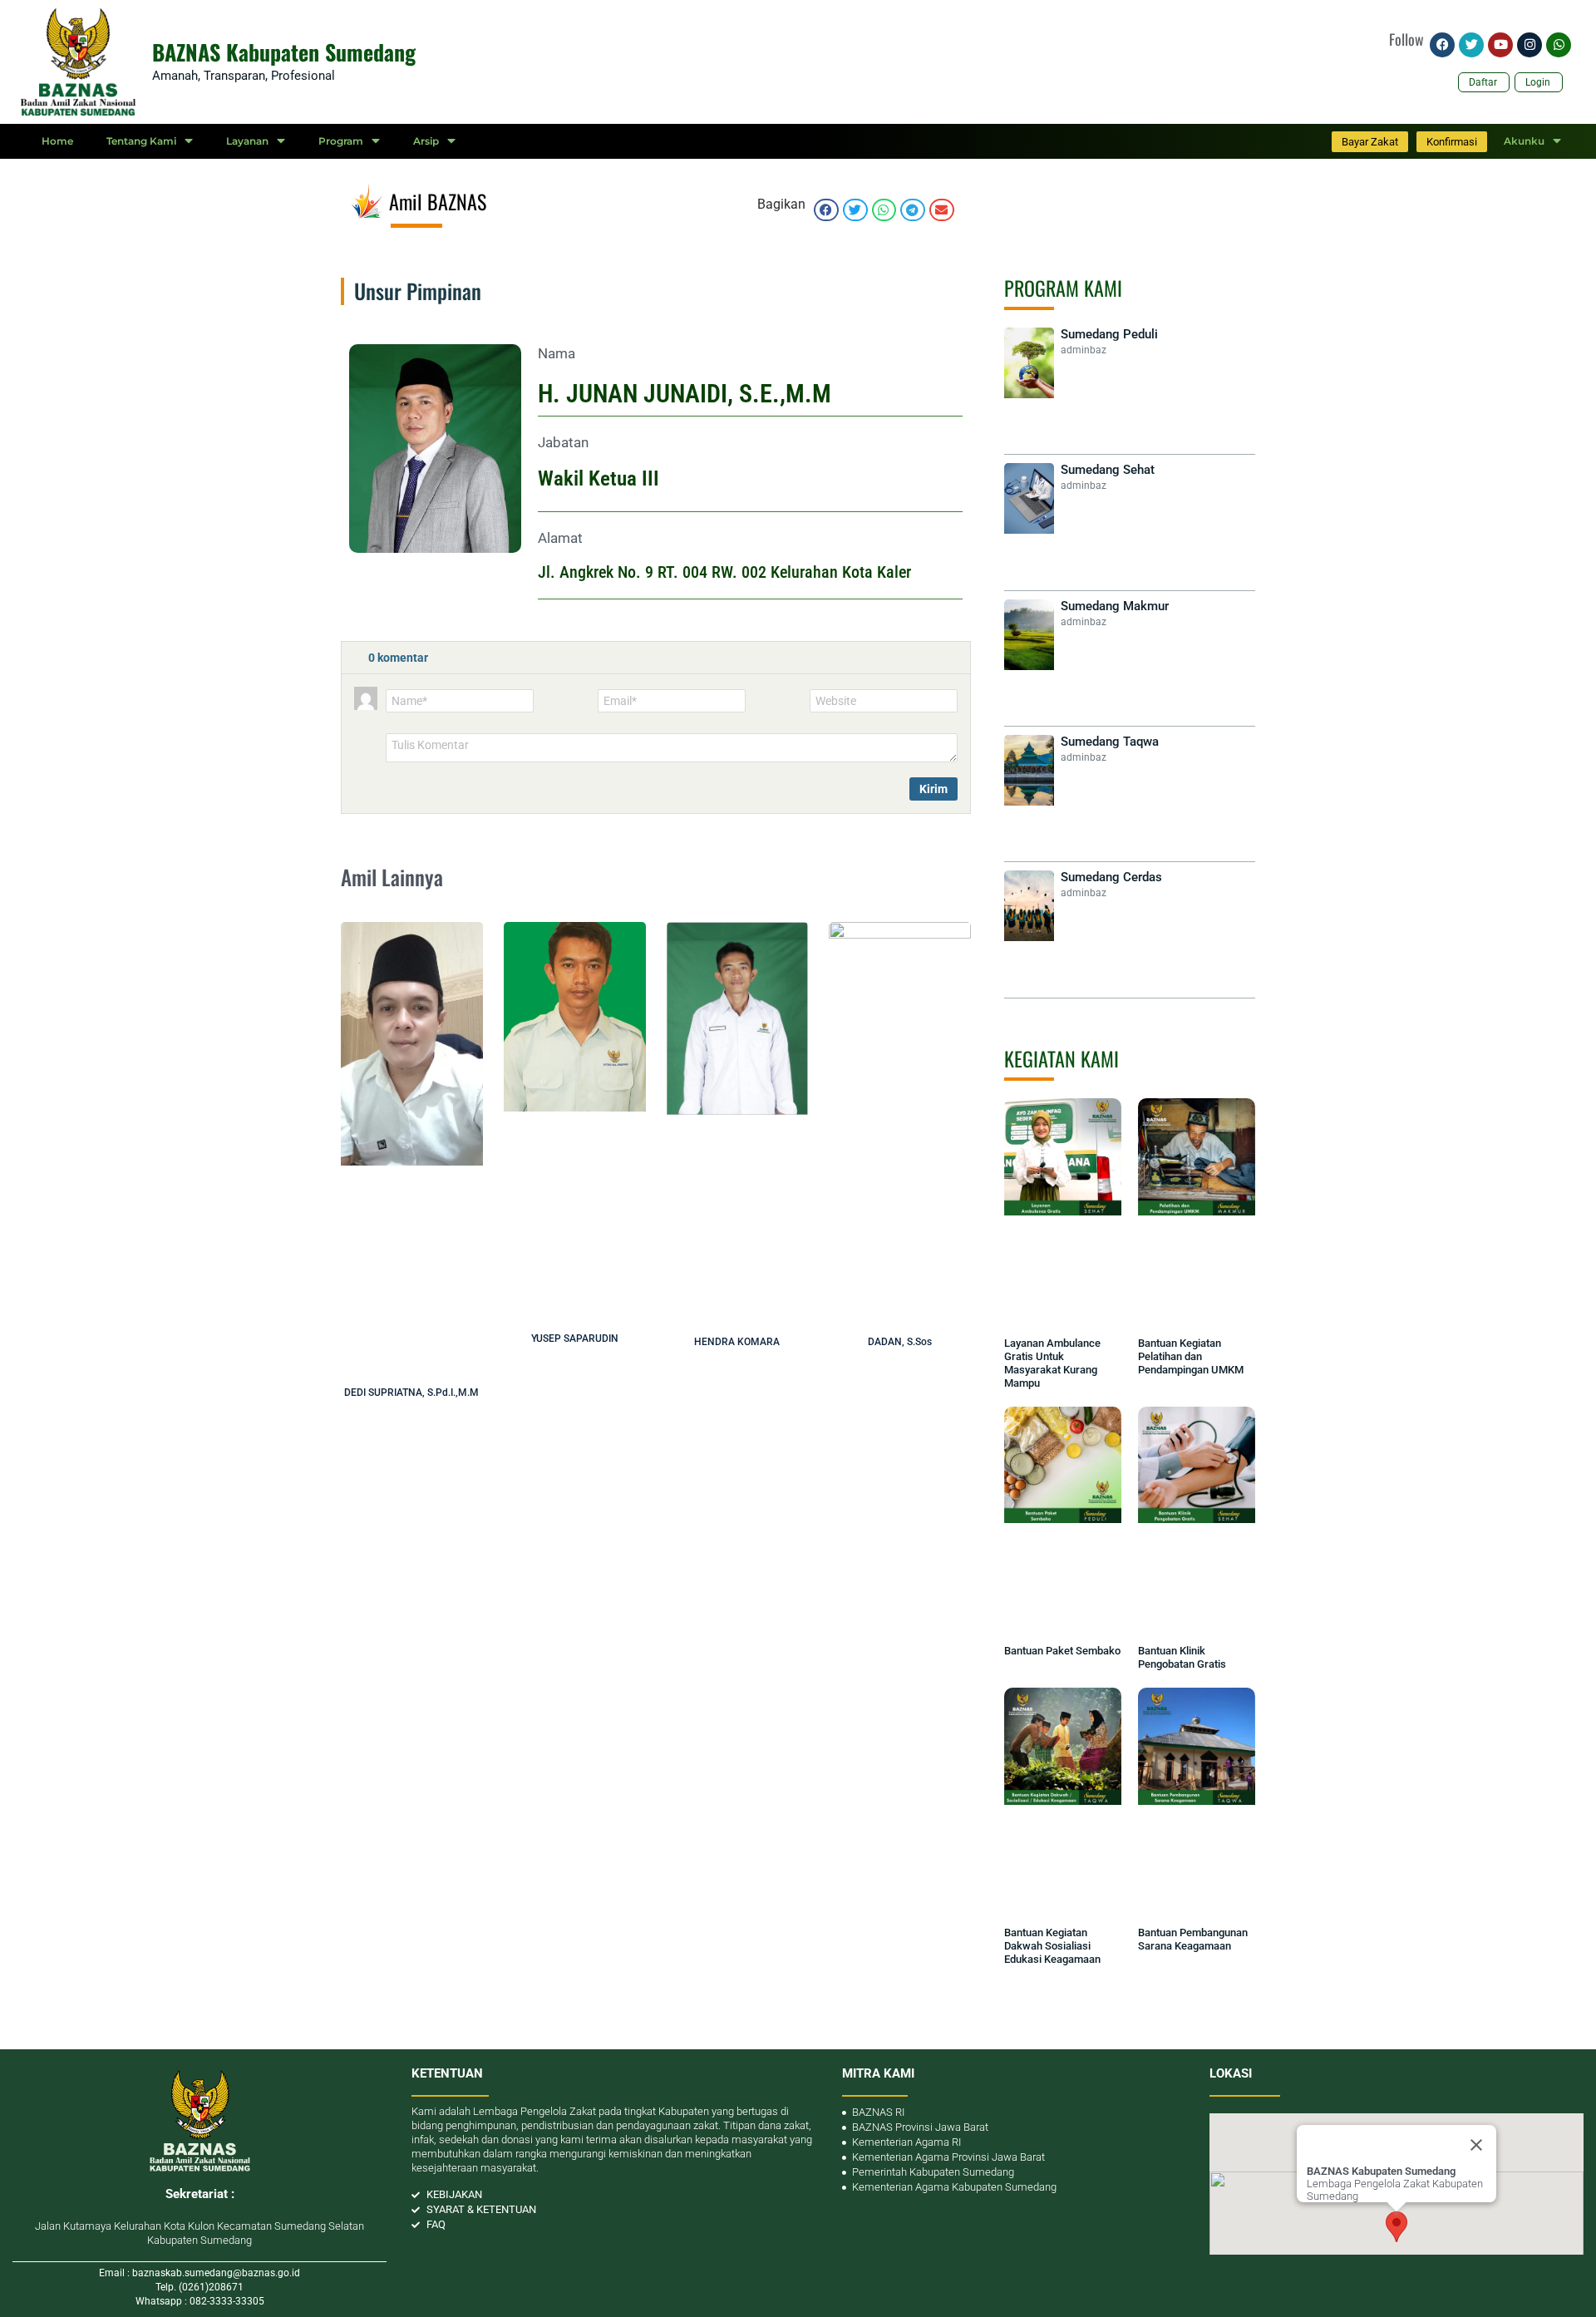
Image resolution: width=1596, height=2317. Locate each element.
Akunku (1524, 141)
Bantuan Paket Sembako (1062, 1651)
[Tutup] (1476, 2145)
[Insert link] (441, 786)
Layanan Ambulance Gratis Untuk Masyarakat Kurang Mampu (1052, 1363)
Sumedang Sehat (1108, 470)
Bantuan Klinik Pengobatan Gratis (1182, 1657)
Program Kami (1063, 288)
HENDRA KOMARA (737, 1342)
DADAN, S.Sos (900, 1342)
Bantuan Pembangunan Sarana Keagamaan (1193, 1939)
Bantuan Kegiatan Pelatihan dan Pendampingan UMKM (1191, 1356)
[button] (826, 210)
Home (57, 141)
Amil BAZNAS (438, 201)
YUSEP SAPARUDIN (575, 1338)
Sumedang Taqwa (1110, 742)
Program (341, 141)
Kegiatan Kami (1062, 1058)
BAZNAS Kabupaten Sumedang (284, 52)
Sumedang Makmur (1115, 606)
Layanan (247, 141)
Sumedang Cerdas (1111, 877)
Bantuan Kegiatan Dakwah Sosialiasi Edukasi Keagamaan (1052, 1946)
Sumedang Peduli (1109, 334)
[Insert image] (398, 786)
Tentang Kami (141, 141)
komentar (398, 658)
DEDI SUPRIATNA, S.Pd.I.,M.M (411, 1393)
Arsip (426, 141)
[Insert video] (420, 786)
